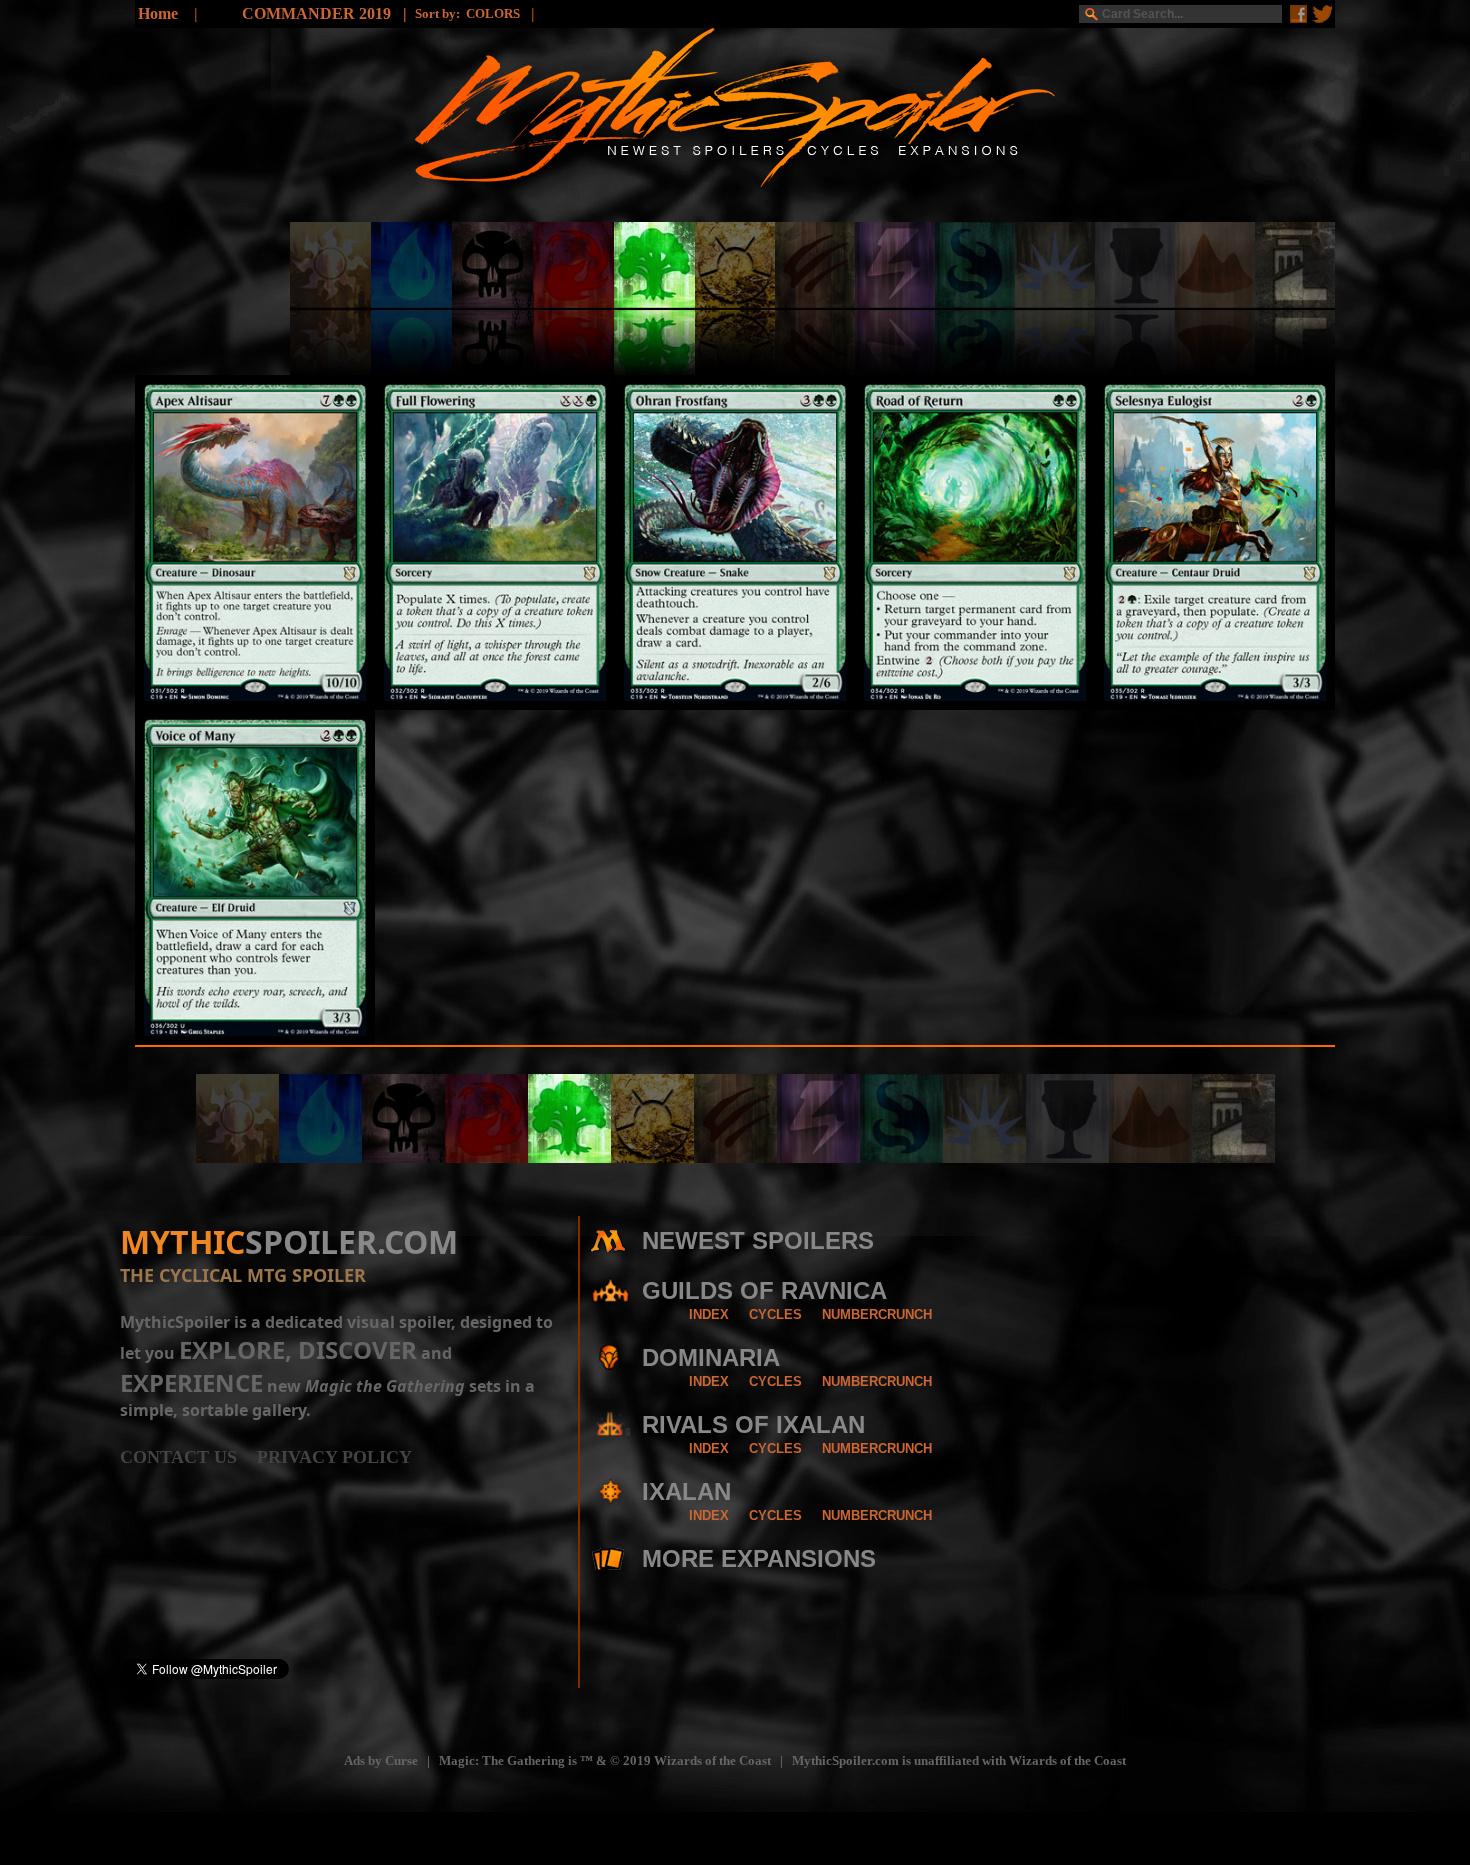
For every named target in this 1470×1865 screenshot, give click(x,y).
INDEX (709, 1314)
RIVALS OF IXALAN (753, 1424)
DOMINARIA (711, 1357)
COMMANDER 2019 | (328, 13)
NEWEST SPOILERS (758, 1240)
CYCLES (775, 1314)
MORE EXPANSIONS (759, 1558)
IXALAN (686, 1491)
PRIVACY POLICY (334, 1457)
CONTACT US (188, 1457)
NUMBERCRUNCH (877, 1314)
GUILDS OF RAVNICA (764, 1290)
